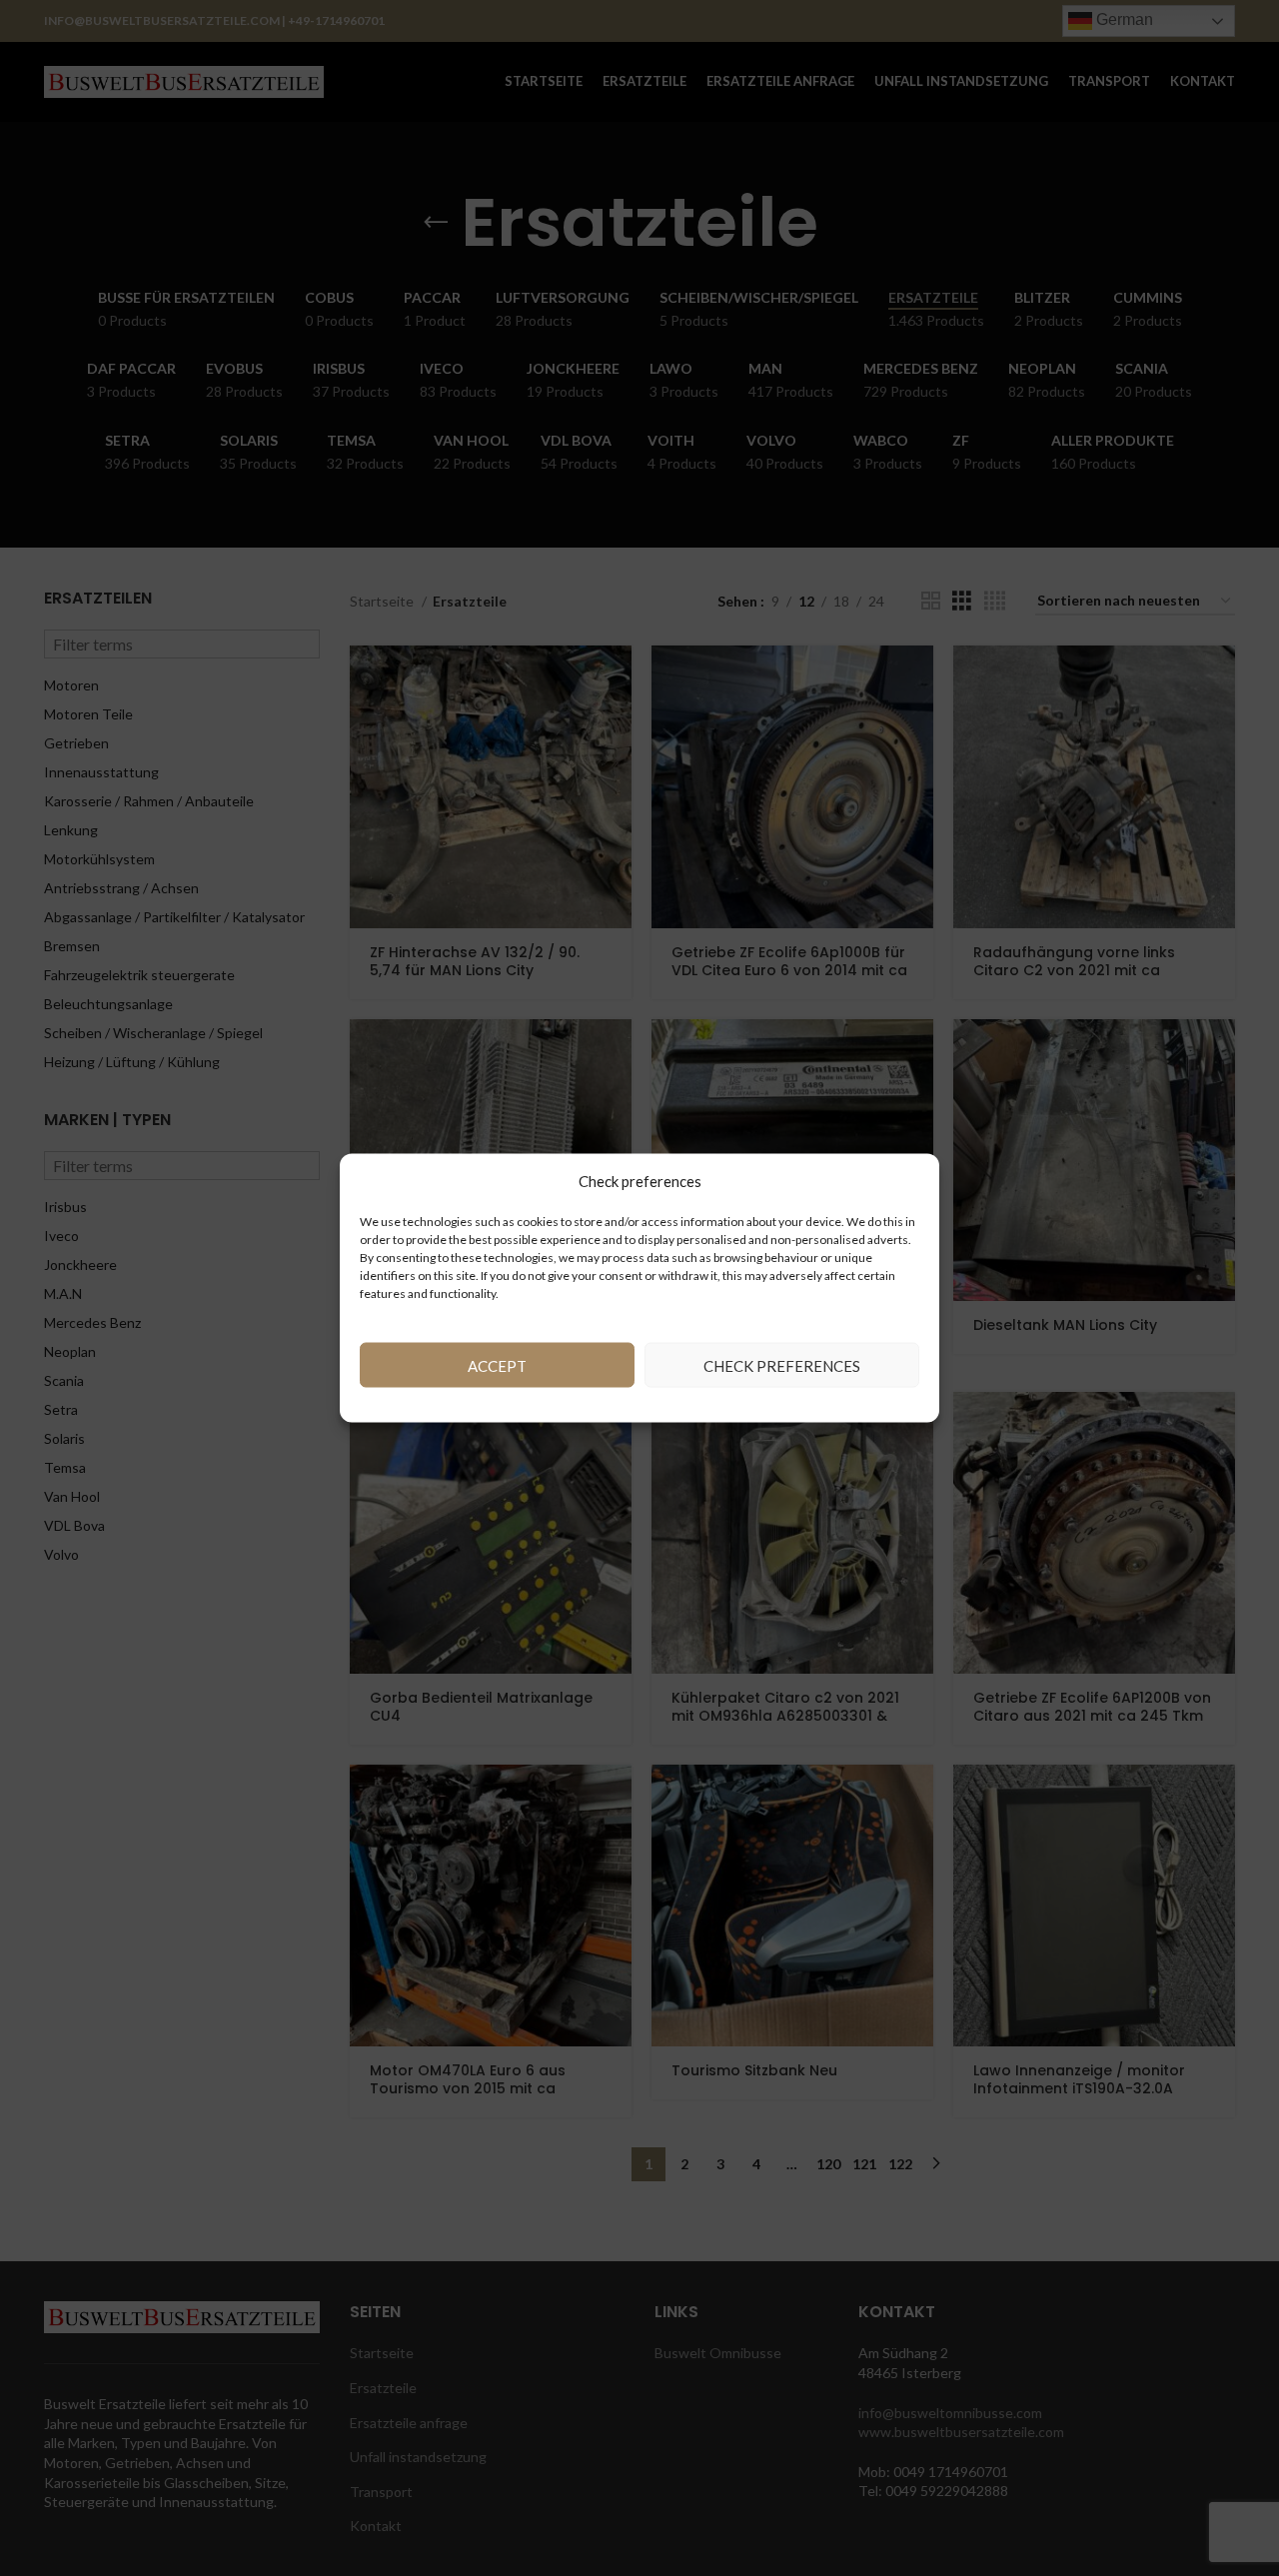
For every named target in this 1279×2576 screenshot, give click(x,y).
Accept (497, 1365)
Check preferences (782, 1365)
